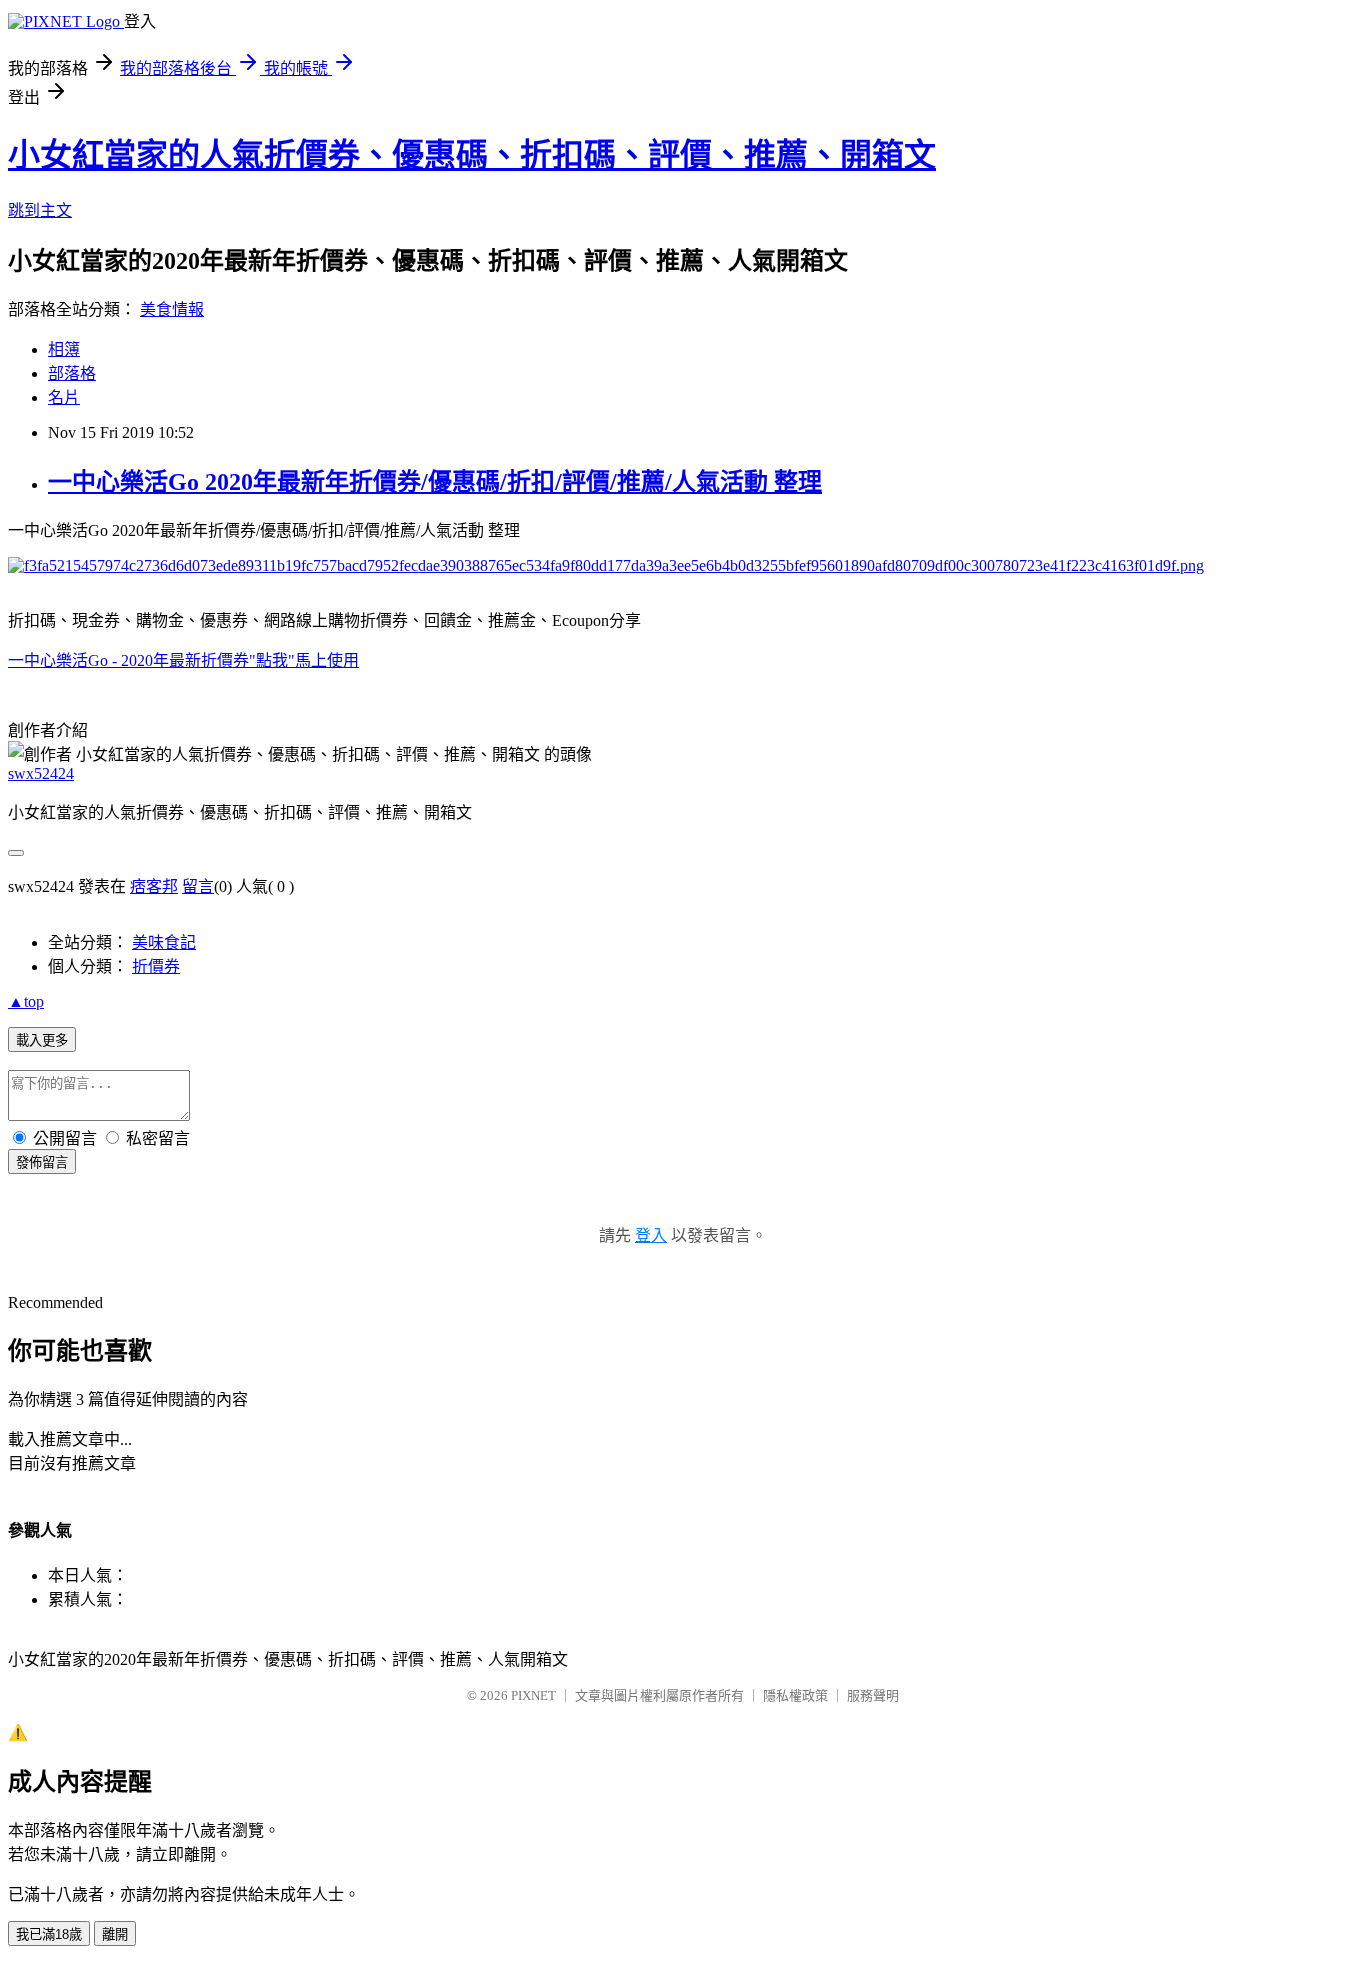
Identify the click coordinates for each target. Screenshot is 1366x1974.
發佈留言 (42, 1162)
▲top (26, 1001)
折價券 (156, 966)
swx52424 (41, 773)
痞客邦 (154, 886)
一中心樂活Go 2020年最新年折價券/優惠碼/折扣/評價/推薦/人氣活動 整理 (435, 482)
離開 (115, 1934)
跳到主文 (40, 210)
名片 (64, 397)
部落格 (72, 373)
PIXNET (533, 1695)
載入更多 (42, 1040)
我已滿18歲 (49, 1934)
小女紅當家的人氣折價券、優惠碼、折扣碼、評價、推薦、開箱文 (472, 155)
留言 (198, 886)
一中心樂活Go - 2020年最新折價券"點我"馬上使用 (183, 660)
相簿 (64, 349)
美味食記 (164, 942)
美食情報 (172, 309)
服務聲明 (873, 1695)
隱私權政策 (795, 1695)
